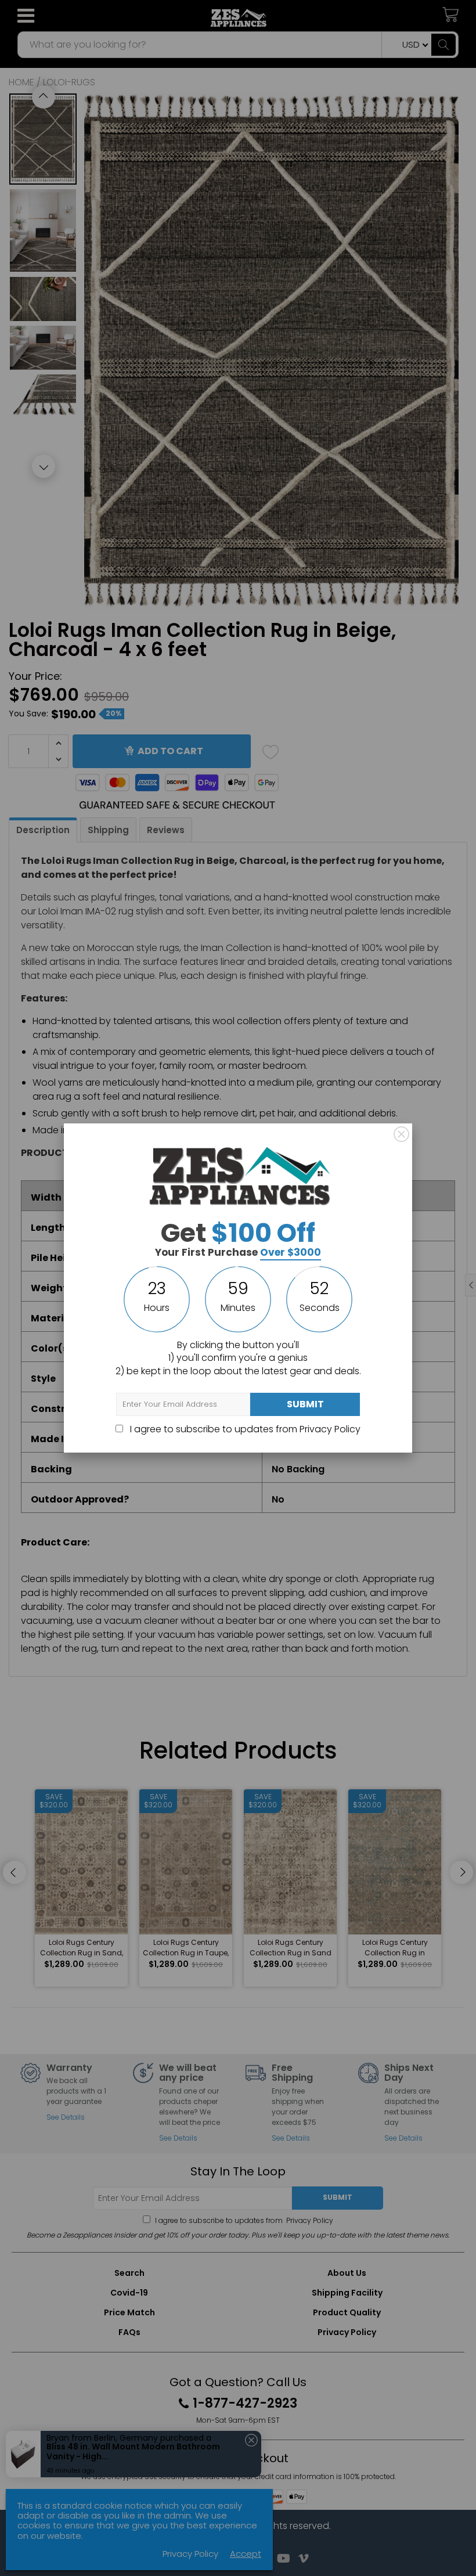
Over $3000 (291, 1252)
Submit (305, 1404)
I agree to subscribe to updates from (244, 1429)
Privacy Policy (330, 1429)
